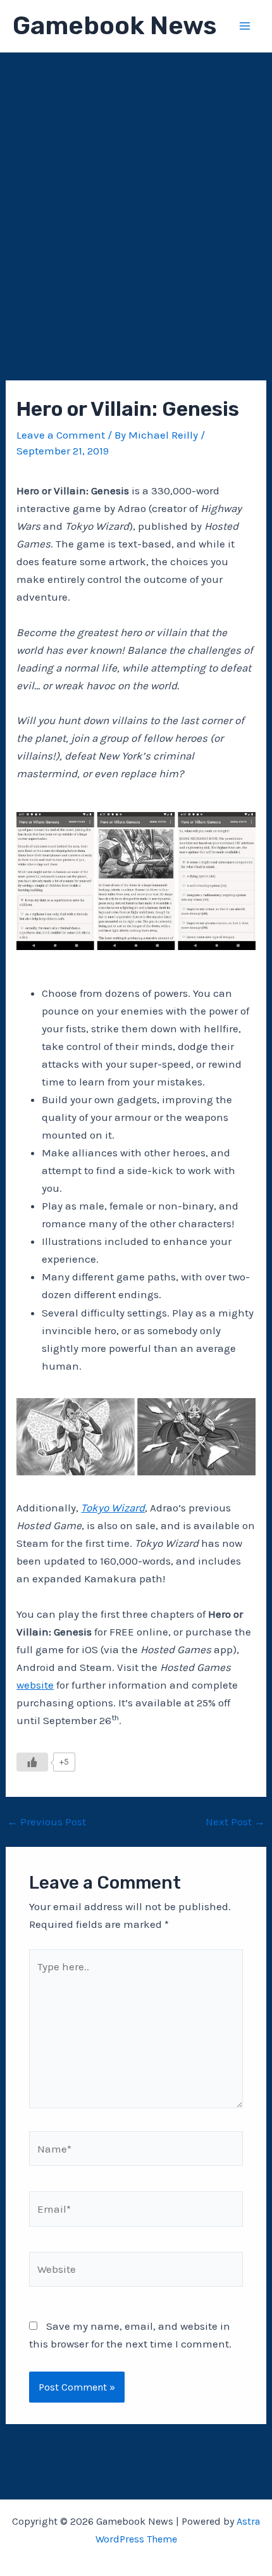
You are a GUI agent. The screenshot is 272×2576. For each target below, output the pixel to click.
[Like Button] (32, 1762)
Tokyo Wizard (113, 1508)
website (35, 1685)
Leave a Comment (61, 435)
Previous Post (46, 1822)
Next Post (235, 1822)
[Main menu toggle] (245, 26)
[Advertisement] (136, 195)
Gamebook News (114, 26)
